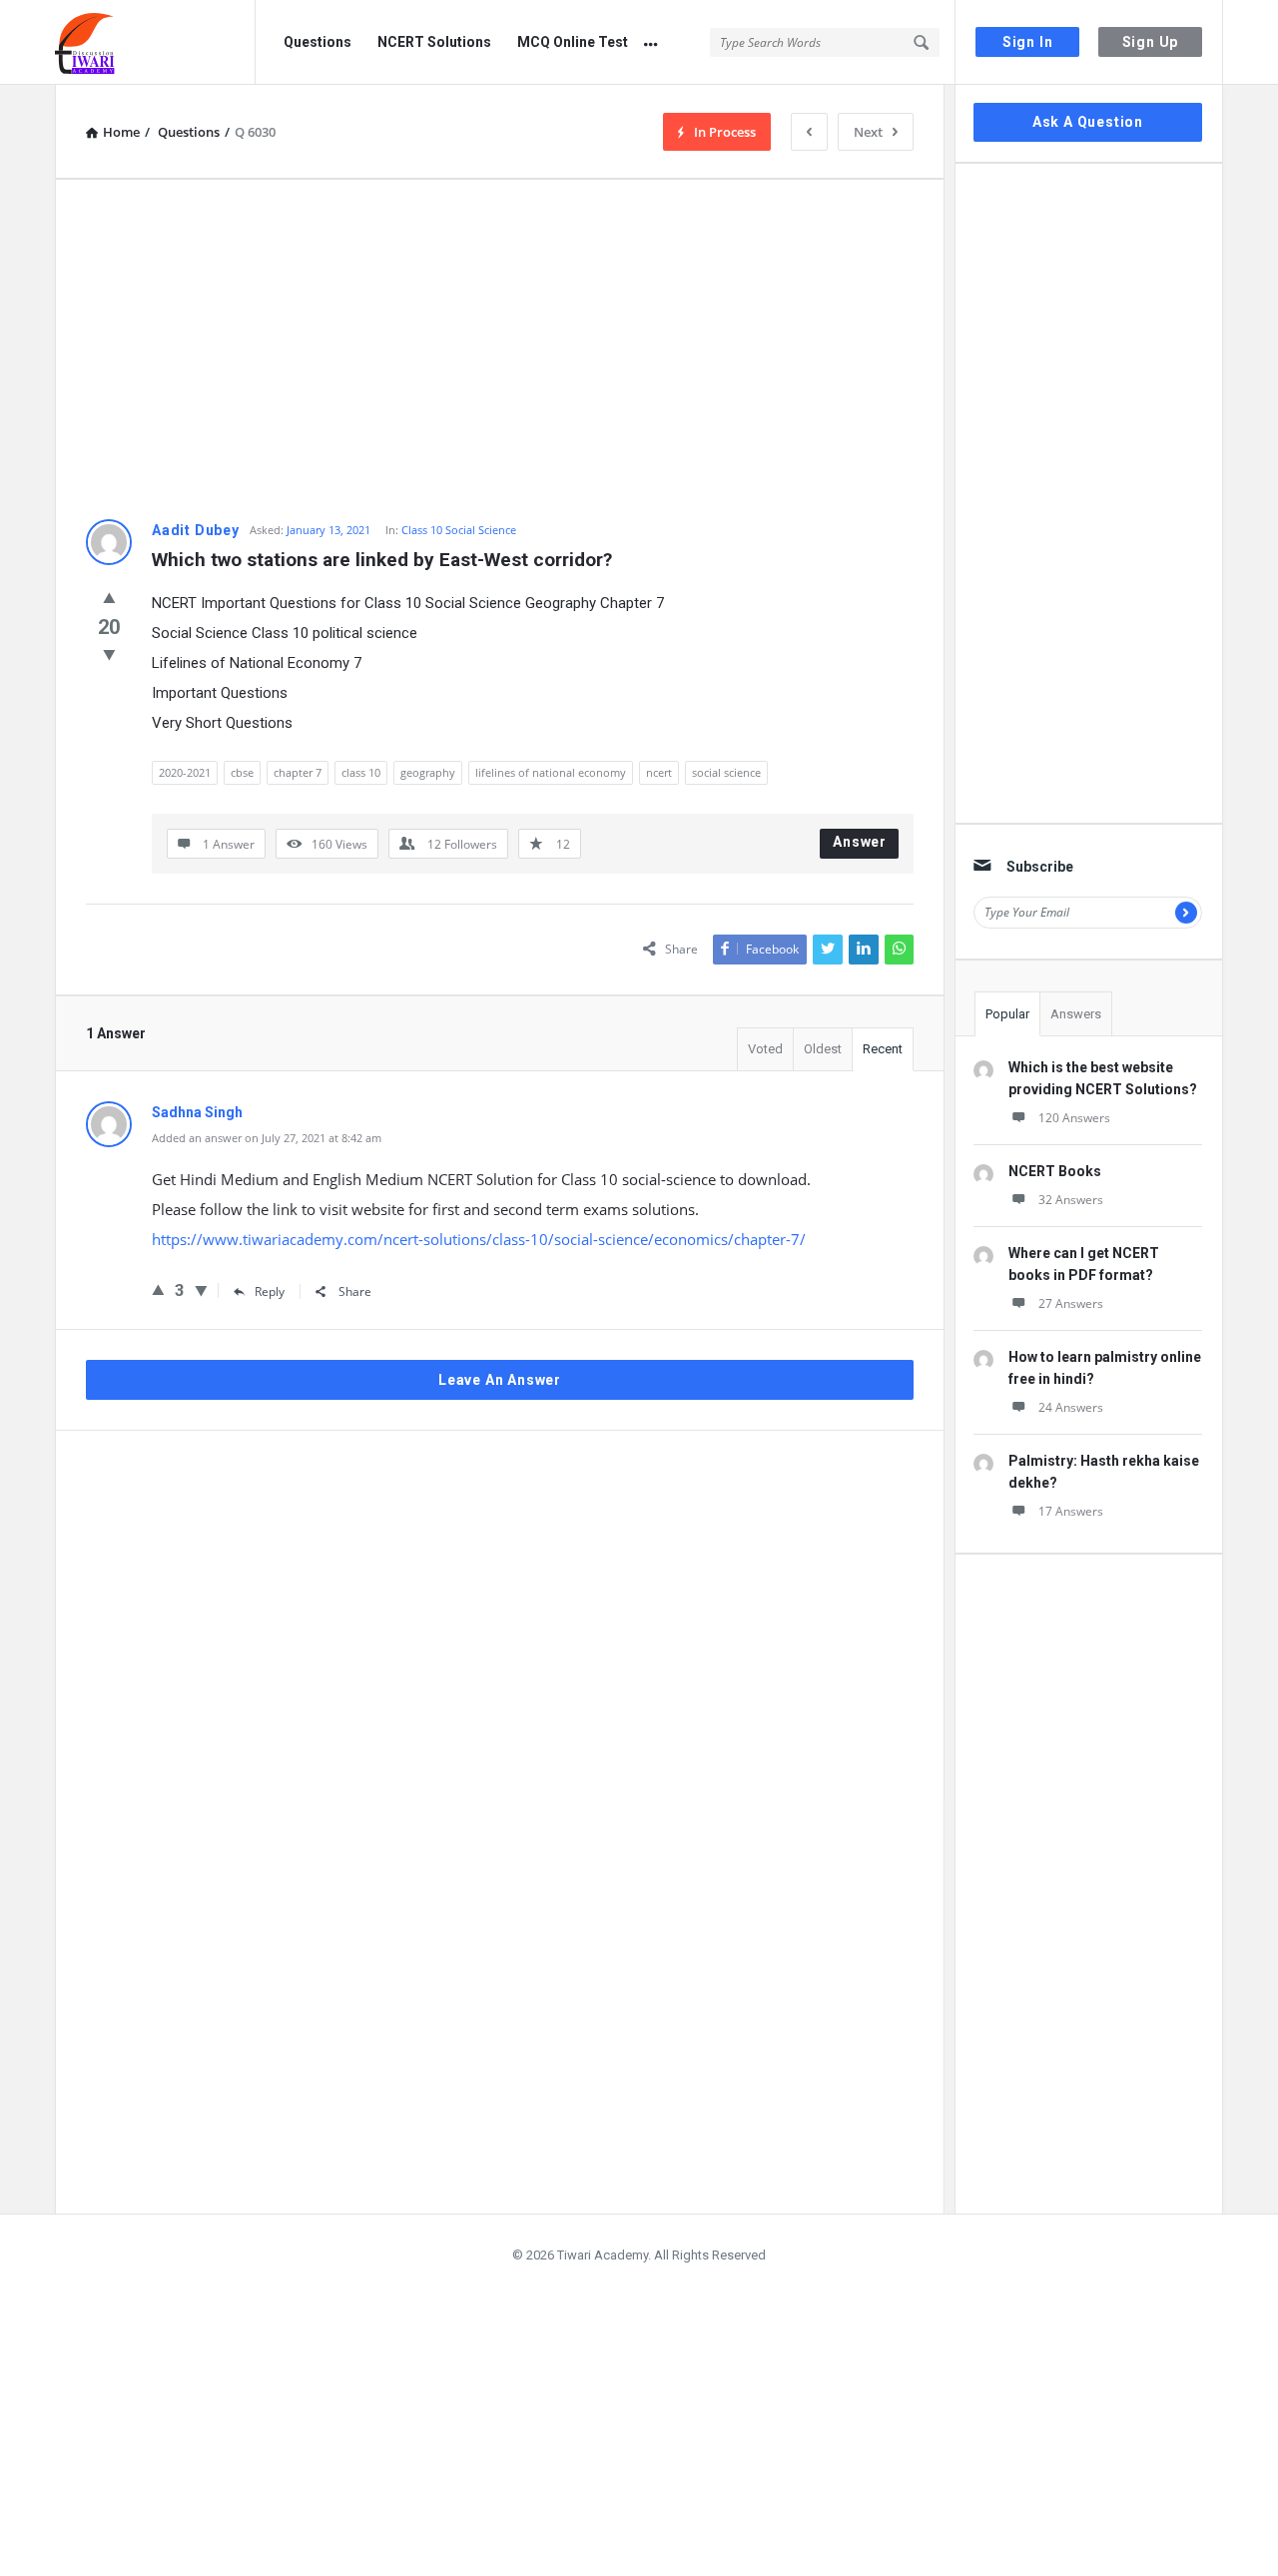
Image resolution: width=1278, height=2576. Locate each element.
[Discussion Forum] (155, 42)
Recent (883, 1049)
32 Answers (1071, 1200)
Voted (765, 1049)
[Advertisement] (500, 349)
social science (726, 772)
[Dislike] (109, 654)
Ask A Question (1088, 122)
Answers (1076, 1014)
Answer (860, 842)
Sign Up (1151, 42)
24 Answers (1071, 1407)
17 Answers (1071, 1511)
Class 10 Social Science (459, 530)
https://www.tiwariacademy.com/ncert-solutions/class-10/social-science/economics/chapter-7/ (479, 1239)
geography (428, 772)
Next (868, 132)
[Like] (109, 597)
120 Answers (1074, 1118)
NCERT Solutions (434, 42)
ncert (659, 772)
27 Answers (1071, 1303)
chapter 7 (298, 772)
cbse (242, 772)
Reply (270, 1291)
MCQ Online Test (573, 42)
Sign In (1028, 42)
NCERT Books (1055, 1171)
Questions (318, 42)
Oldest (823, 1049)
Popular (1007, 1014)
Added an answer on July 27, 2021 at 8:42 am (267, 1138)
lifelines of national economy (551, 772)
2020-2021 (185, 772)
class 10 (361, 772)
